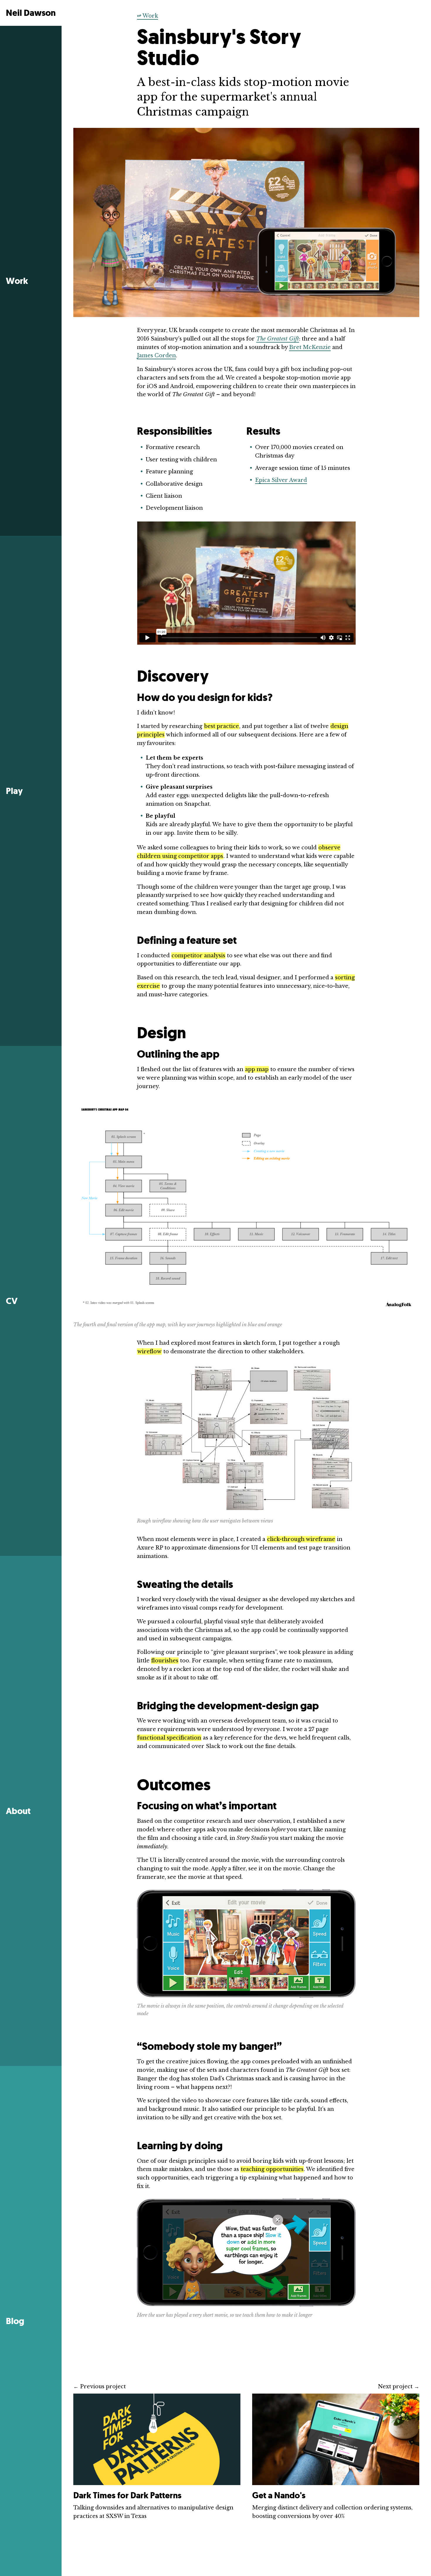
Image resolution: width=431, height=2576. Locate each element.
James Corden (156, 355)
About (18, 1811)
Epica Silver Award (281, 480)
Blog (15, 2321)
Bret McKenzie (310, 347)
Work (17, 281)
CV (12, 1301)
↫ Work (147, 16)
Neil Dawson (31, 13)
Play (14, 791)
